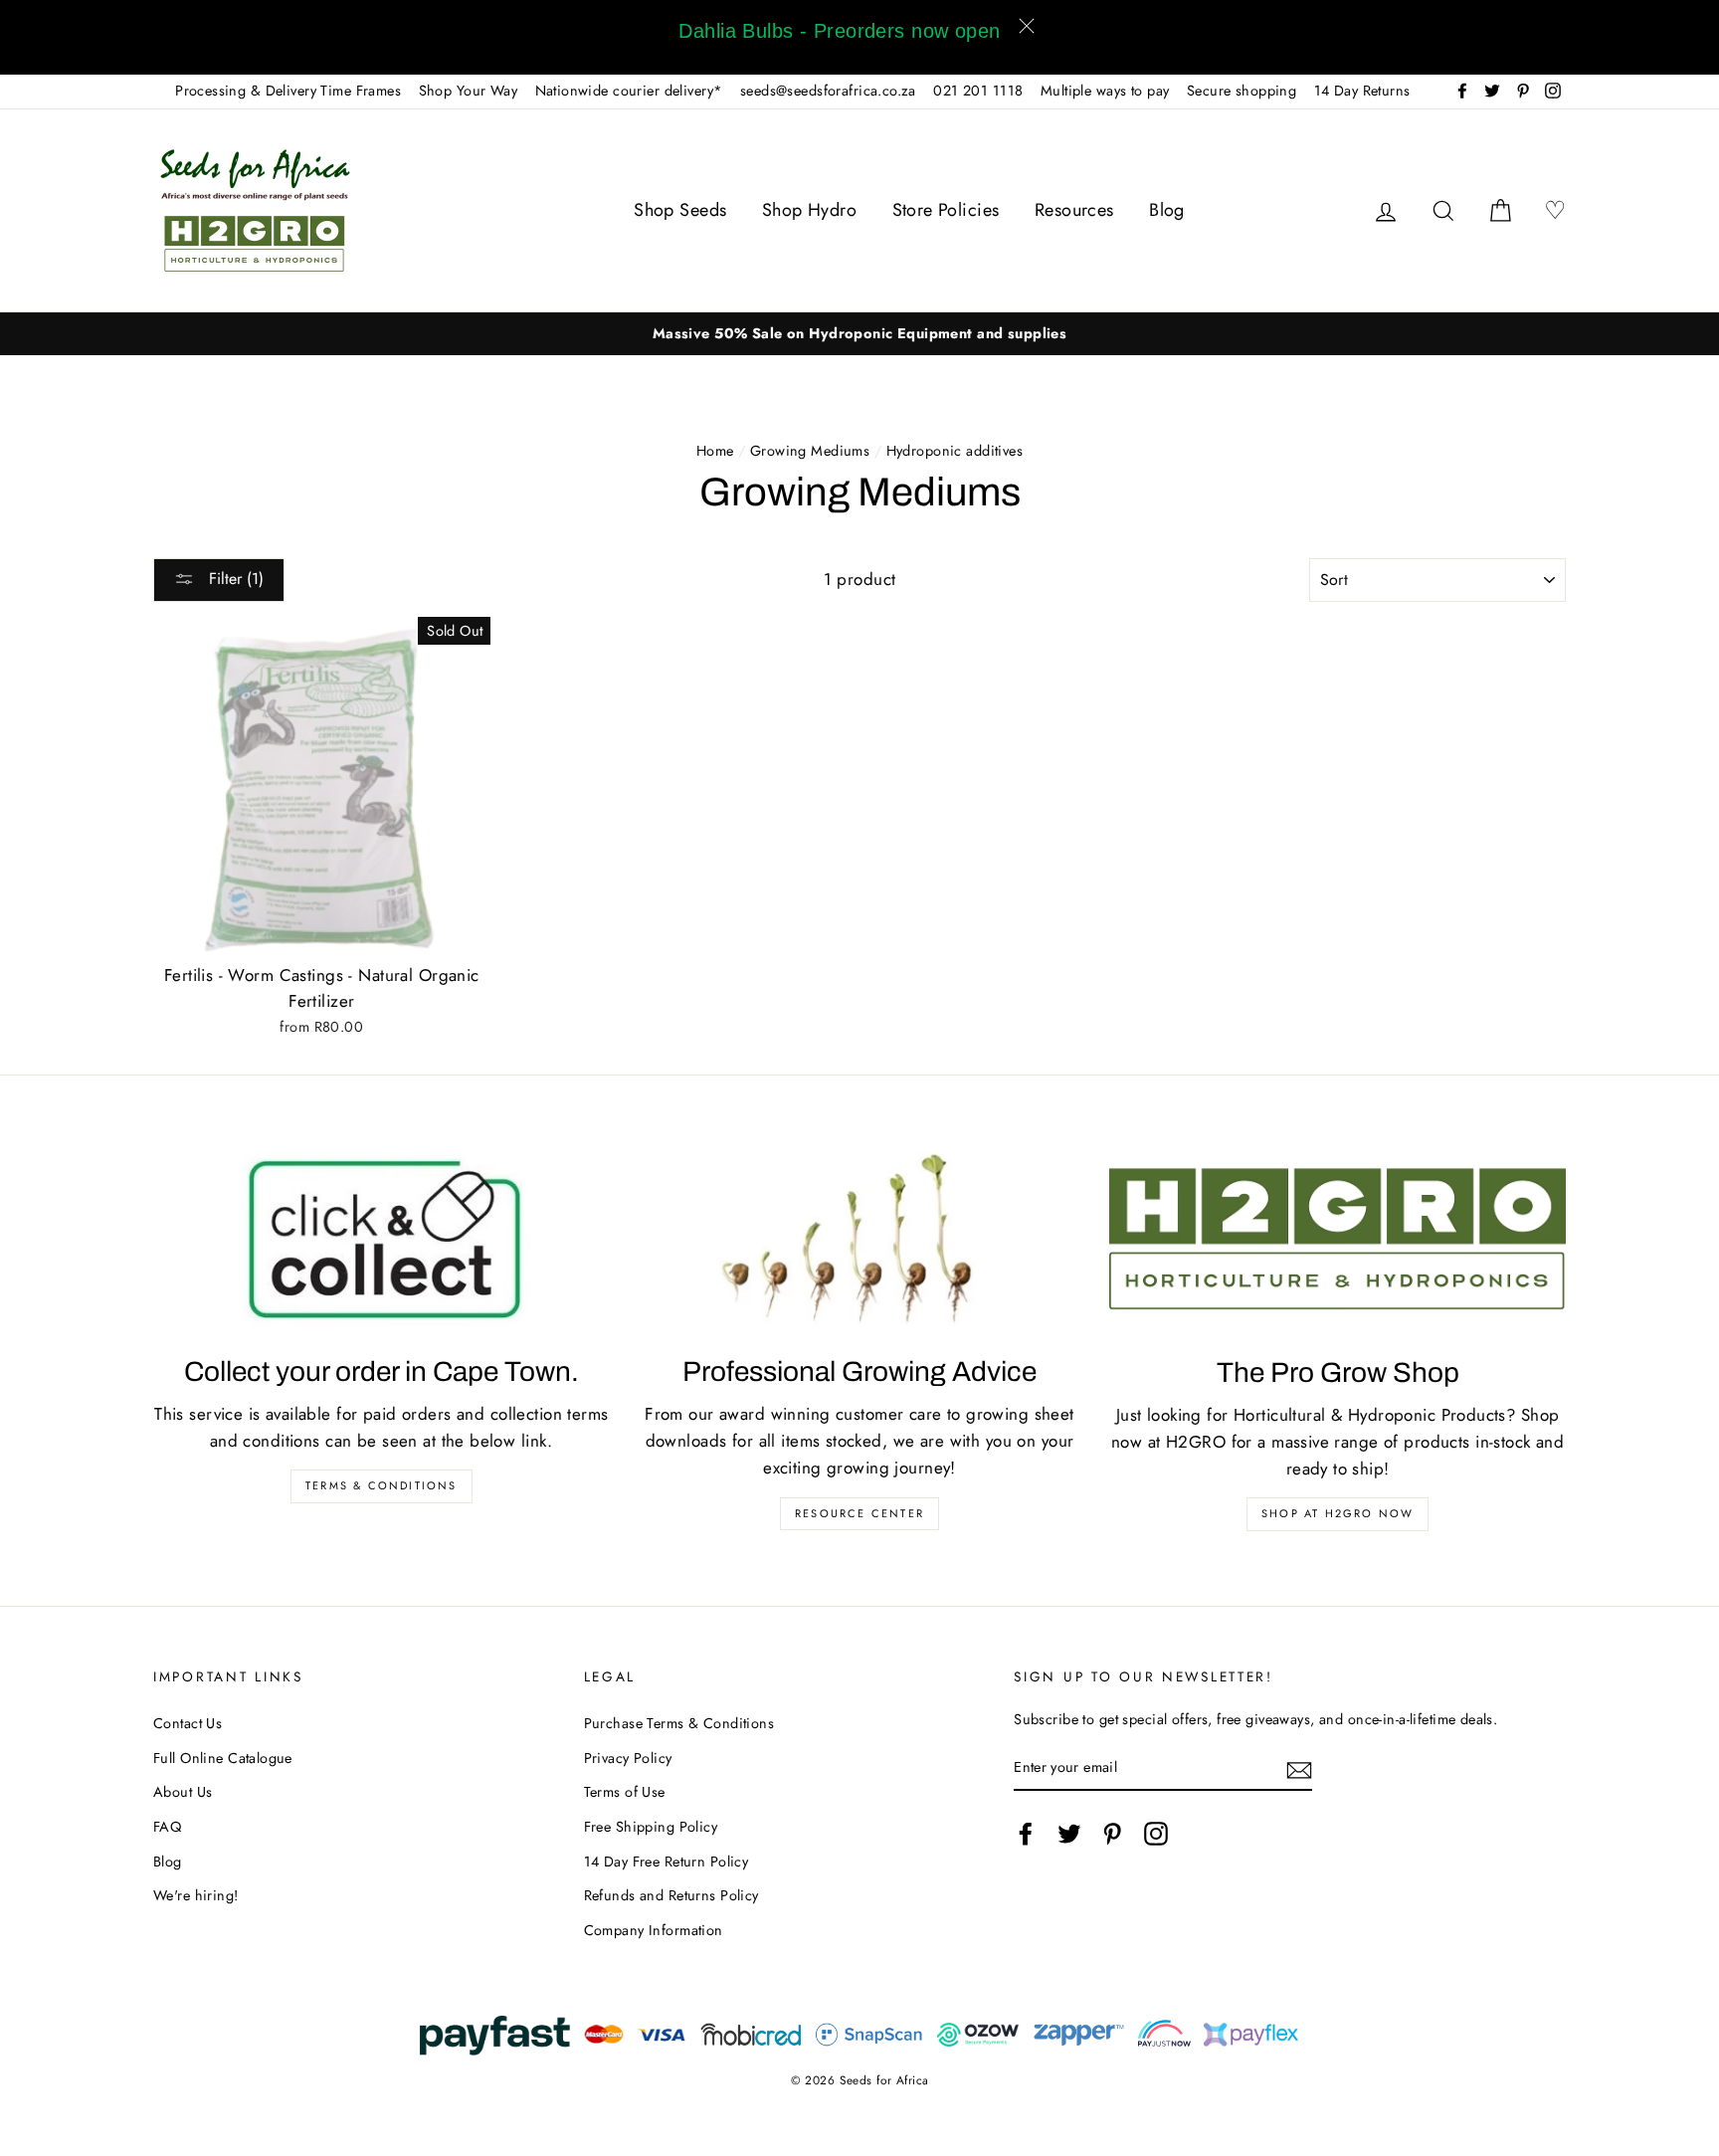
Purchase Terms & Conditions (679, 1723)
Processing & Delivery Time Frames (288, 91)
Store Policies (946, 210)
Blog (1167, 210)
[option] (859, 334)
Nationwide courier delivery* (629, 91)
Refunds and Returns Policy (671, 1895)
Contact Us (188, 1723)
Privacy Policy (628, 1758)
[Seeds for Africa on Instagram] (1156, 1833)
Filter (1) (234, 579)
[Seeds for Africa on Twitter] (1069, 1833)
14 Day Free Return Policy (667, 1862)
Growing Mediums (810, 451)
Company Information (654, 1930)
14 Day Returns (1362, 91)
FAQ (167, 1827)
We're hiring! (196, 1895)
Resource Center (859, 1513)
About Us (183, 1792)
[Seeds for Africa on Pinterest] (1112, 1833)
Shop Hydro (809, 210)
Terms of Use (625, 1792)
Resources (1074, 210)
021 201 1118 (978, 91)
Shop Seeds (680, 210)
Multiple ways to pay (1105, 91)
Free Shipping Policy (651, 1827)
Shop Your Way (469, 91)
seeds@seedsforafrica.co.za (828, 91)
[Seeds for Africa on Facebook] (1026, 1833)
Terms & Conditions (382, 1485)
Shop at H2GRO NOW (1337, 1513)
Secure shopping (1241, 91)
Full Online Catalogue (223, 1758)
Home (715, 451)
